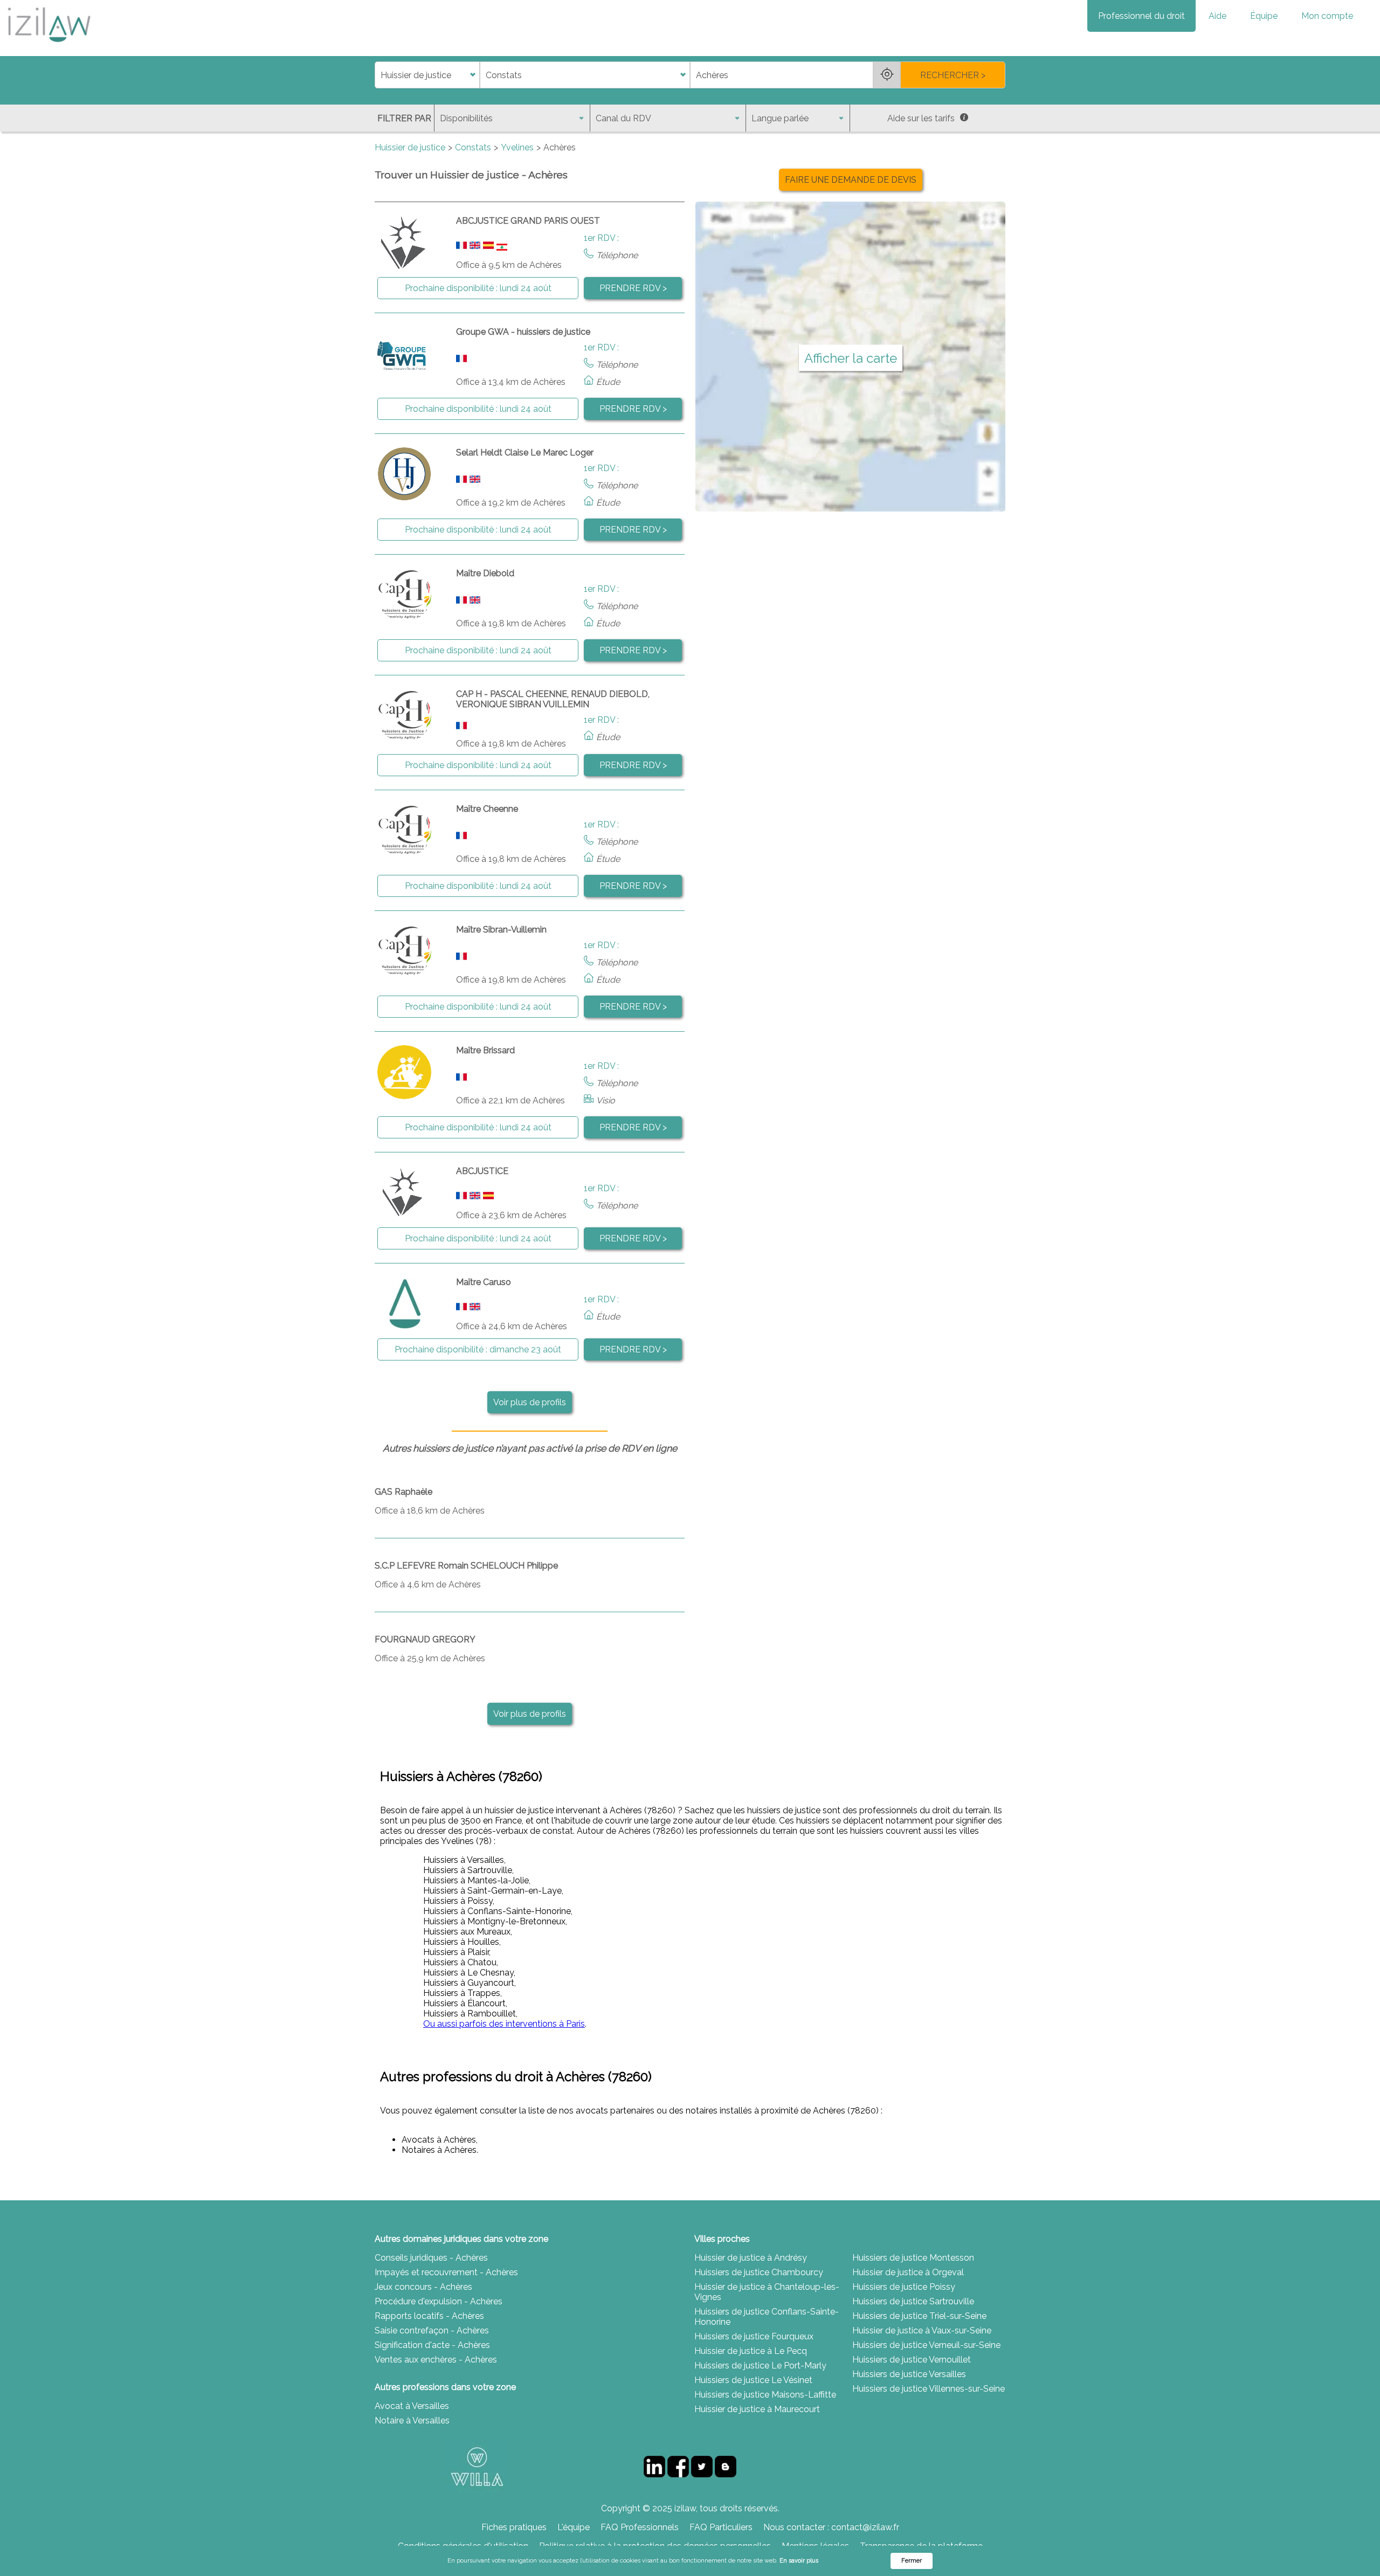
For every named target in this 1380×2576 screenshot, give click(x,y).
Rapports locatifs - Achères (429, 2316)
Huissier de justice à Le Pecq (751, 2351)
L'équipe (574, 2527)
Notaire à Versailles (412, 2420)
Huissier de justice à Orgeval (908, 2272)
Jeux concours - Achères (423, 2287)
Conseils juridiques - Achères (431, 2258)
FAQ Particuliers (721, 2527)
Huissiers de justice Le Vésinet (753, 2380)
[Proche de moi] (887, 75)
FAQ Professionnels (640, 2527)
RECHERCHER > (953, 75)
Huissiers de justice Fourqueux (754, 2336)
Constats (473, 147)
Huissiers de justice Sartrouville (913, 2301)
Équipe (1264, 16)
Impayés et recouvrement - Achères (446, 2272)
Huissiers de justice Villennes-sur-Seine (929, 2389)
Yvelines (517, 147)
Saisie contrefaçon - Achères (432, 2330)
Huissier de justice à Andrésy (751, 2258)
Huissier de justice (410, 147)
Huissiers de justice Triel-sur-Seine (919, 2316)
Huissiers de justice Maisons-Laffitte (765, 2395)
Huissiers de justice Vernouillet (912, 2360)
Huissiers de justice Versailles (909, 2374)
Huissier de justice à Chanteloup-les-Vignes (767, 2292)
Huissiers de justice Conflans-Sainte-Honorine (767, 2317)
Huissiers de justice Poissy (904, 2287)
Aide (1217, 16)
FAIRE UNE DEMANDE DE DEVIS (851, 180)
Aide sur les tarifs (921, 118)
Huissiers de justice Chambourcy (759, 2272)
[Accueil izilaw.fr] (49, 46)
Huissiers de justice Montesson (913, 2258)
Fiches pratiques (514, 2527)
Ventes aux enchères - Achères (436, 2360)
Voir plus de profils (530, 1402)
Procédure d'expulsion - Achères (439, 2301)
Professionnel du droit (1141, 16)
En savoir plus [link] (799, 2561)
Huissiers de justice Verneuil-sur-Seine (926, 2345)
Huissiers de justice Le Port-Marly (760, 2366)
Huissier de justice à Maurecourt (757, 2409)
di (378, 75)
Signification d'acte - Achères (432, 2345)
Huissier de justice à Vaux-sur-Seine (922, 2330)
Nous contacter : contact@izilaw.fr (831, 2527)
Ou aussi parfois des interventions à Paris (504, 2024)
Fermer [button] (912, 2561)
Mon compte (1327, 16)
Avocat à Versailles (412, 2406)
